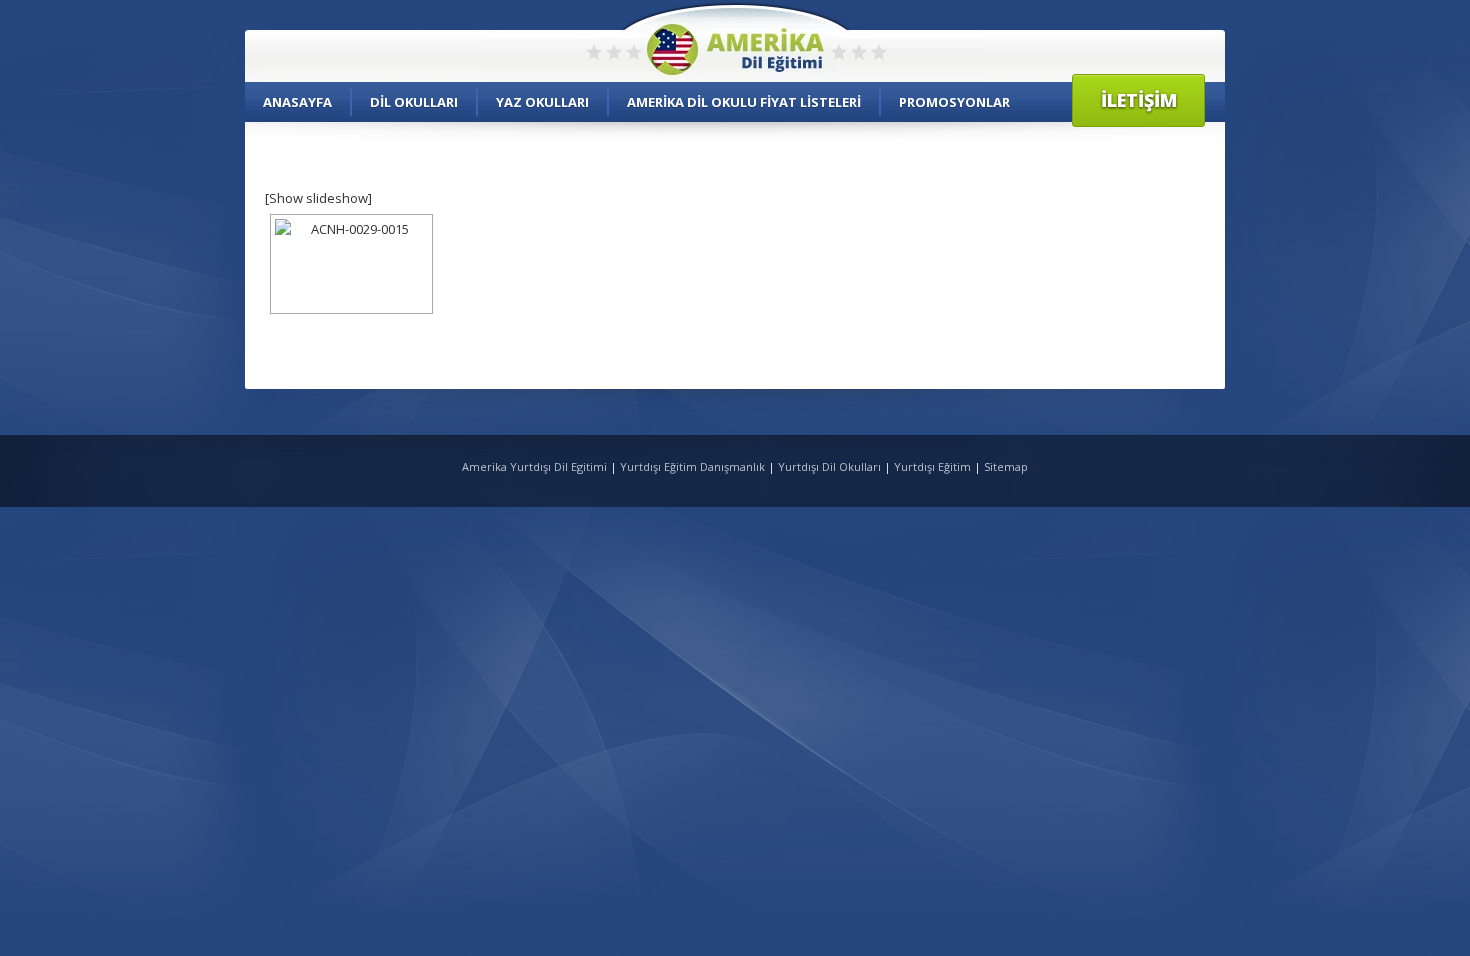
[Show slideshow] (318, 198)
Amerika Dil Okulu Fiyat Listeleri (744, 102)
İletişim (1139, 100)
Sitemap (1006, 466)
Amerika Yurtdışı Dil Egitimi (536, 466)
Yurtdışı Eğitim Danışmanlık (692, 466)
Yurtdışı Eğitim (932, 466)
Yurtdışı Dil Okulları (829, 466)
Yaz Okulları (542, 102)
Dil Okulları (414, 102)
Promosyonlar (954, 102)
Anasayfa (297, 102)
